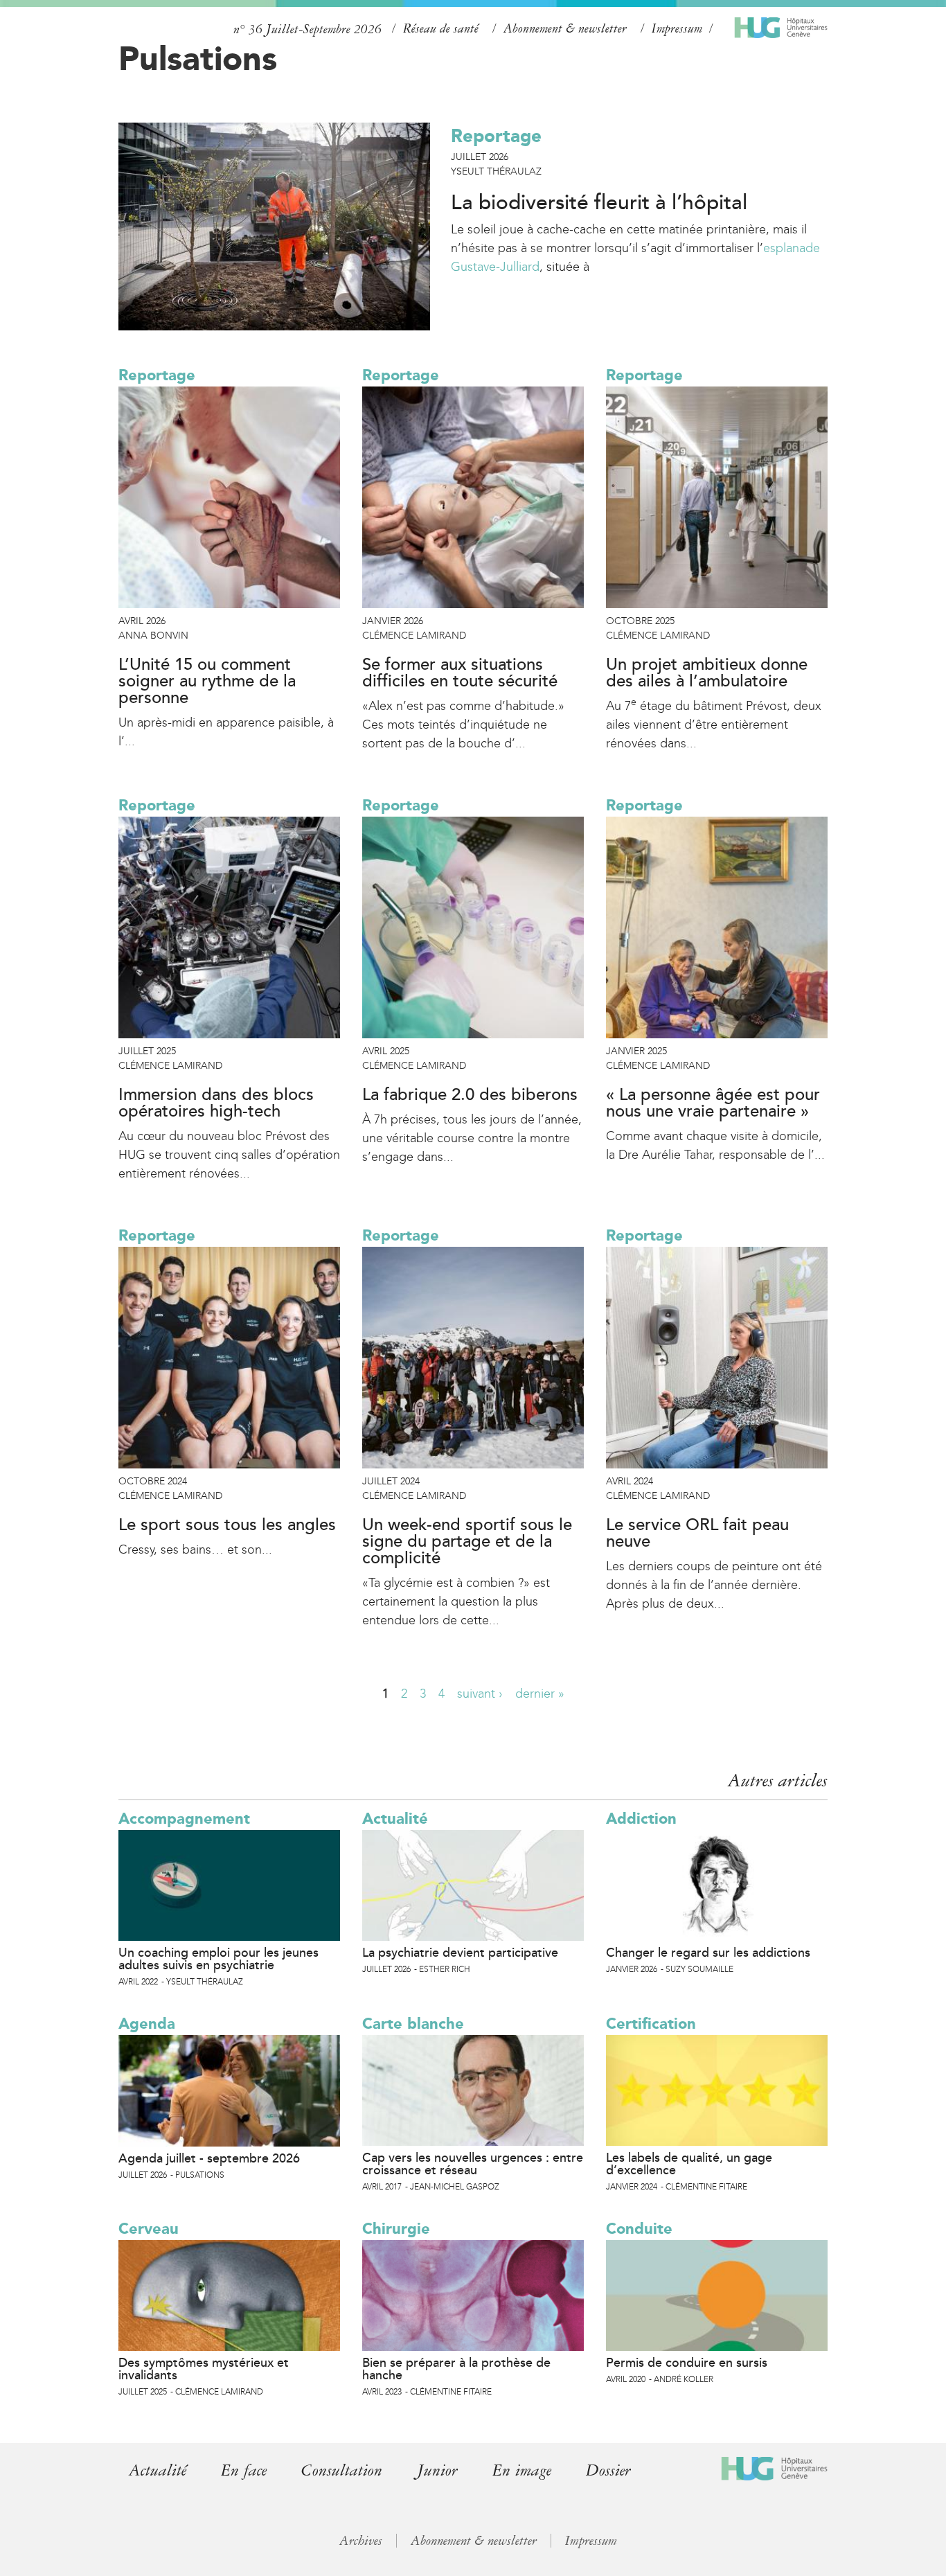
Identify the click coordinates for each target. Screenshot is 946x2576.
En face (244, 2470)
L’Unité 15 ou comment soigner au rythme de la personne (207, 682)
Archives (361, 2541)
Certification (651, 2024)
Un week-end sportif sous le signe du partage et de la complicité (467, 1542)
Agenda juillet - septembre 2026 (209, 2158)
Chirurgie (396, 2229)
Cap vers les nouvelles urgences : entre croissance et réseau (473, 2164)
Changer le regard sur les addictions (708, 1953)
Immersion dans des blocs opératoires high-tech (216, 1103)
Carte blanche (413, 2024)
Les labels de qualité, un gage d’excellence (689, 2164)
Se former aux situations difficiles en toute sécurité (460, 673)
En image (522, 2470)
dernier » (540, 1694)
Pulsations (198, 58)
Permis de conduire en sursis (687, 2363)
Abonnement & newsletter (565, 28)
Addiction (641, 1819)
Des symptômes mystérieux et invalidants (204, 2369)
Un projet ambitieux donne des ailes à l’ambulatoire (707, 673)
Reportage (496, 136)
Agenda (147, 2024)
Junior (437, 2470)
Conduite (639, 2229)
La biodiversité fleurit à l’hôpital (599, 203)
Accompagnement (184, 1819)
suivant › (480, 1694)
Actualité (395, 1819)
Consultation (342, 2470)
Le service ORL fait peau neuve (697, 1534)
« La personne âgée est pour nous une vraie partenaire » (713, 1103)
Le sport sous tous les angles (227, 1525)
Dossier (608, 2470)
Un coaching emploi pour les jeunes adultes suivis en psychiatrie (218, 1959)
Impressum (677, 28)
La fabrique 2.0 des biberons (470, 1095)
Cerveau (149, 2229)
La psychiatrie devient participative (460, 1953)
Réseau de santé (441, 28)
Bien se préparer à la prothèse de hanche (456, 2369)
